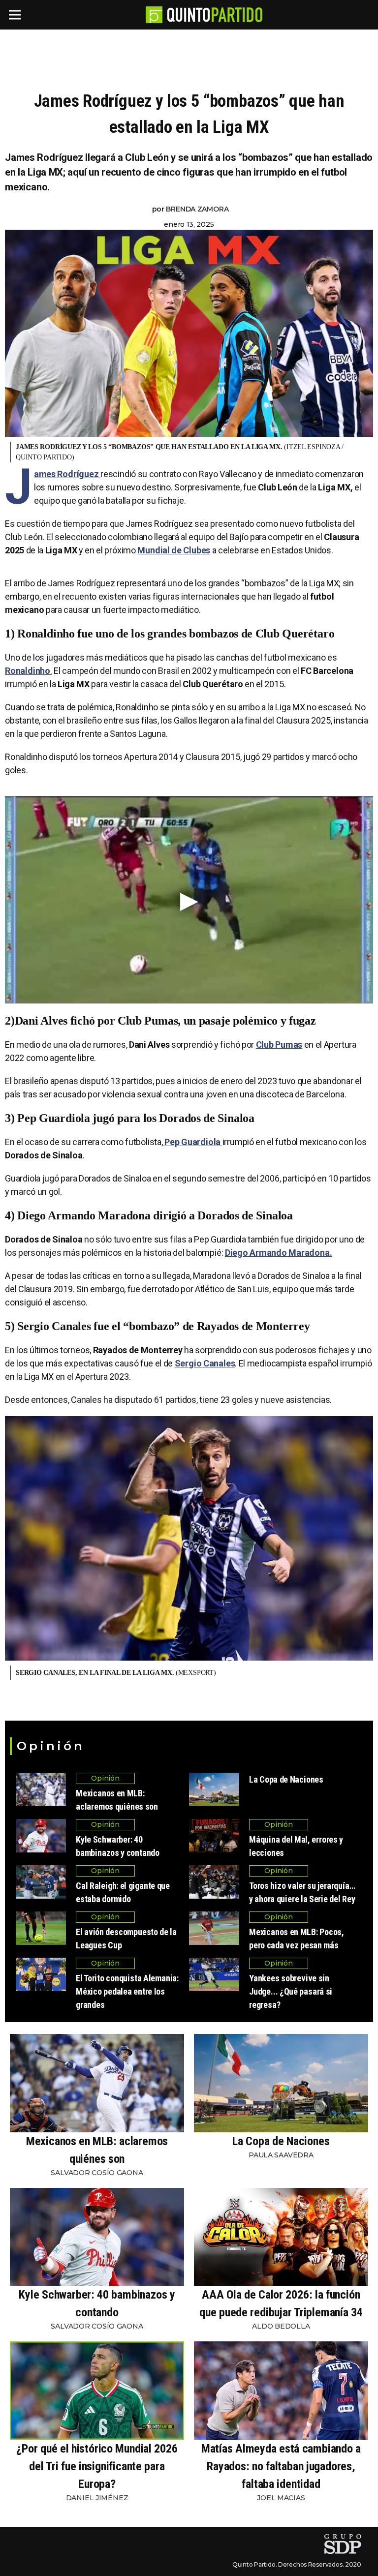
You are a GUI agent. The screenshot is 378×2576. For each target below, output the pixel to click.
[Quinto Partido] (215, 15)
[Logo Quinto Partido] (154, 15)
